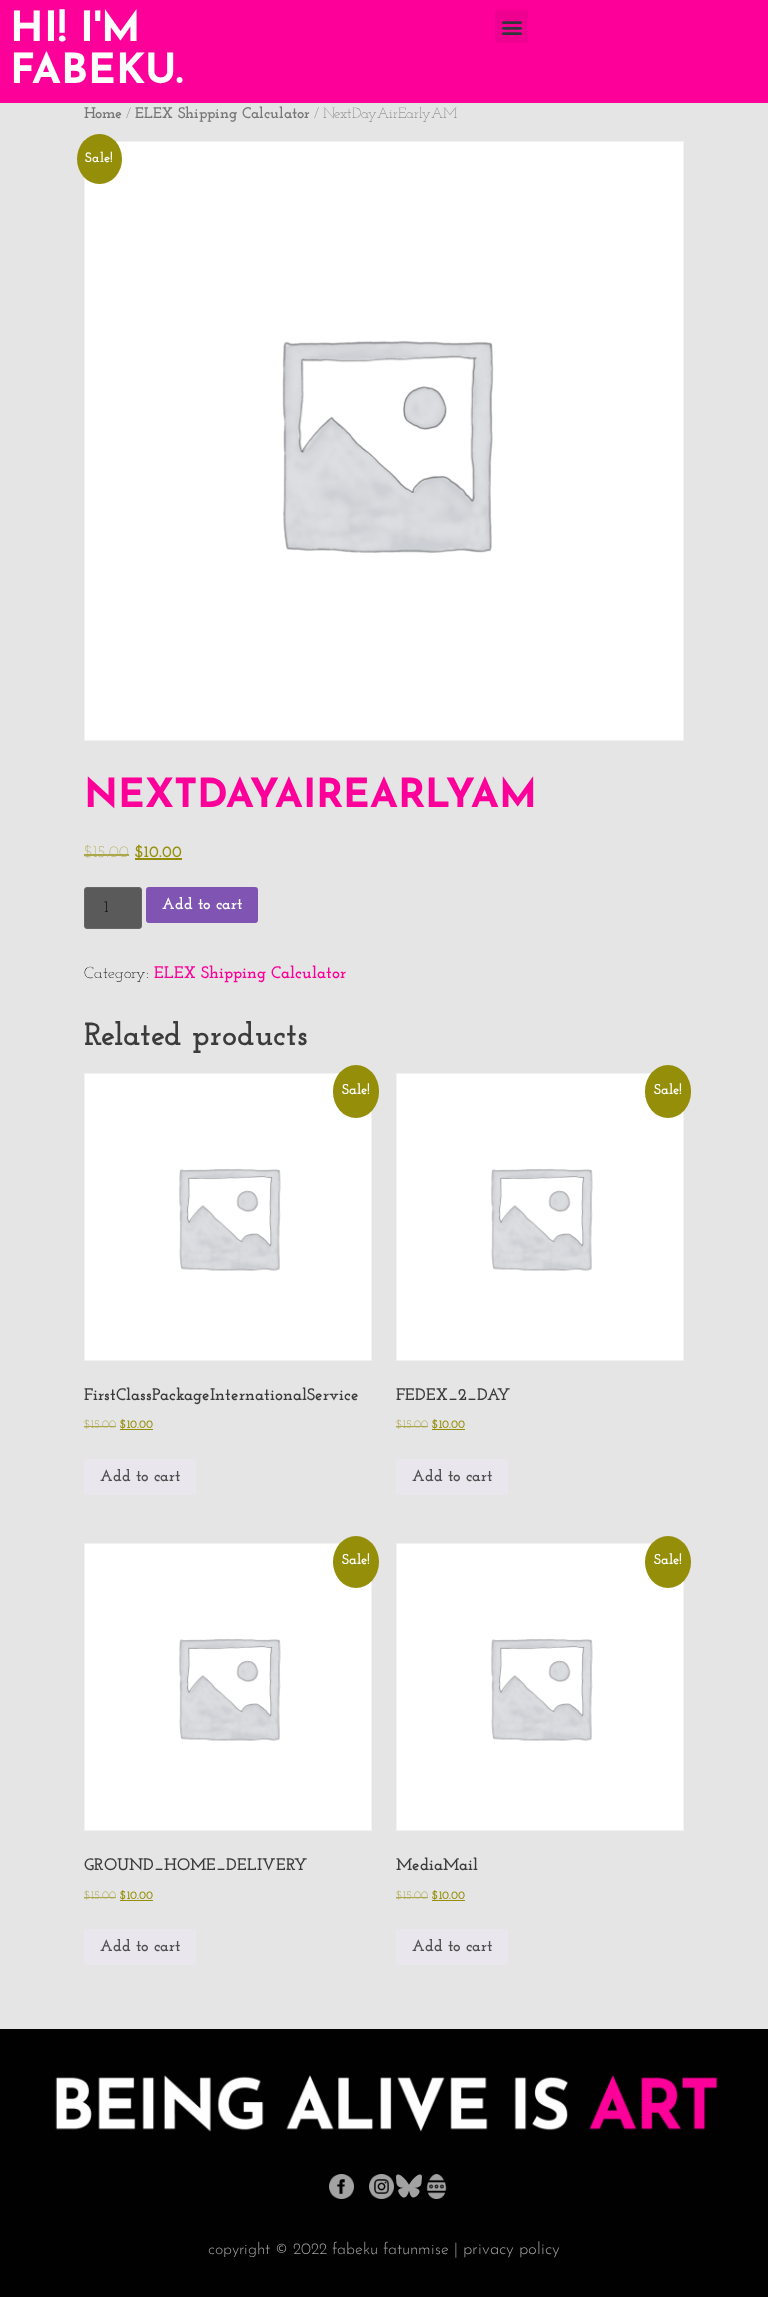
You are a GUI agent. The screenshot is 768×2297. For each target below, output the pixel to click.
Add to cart (202, 905)
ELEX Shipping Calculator (222, 114)
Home (103, 114)
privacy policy (511, 2249)
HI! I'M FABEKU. (96, 51)
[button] (511, 26)
